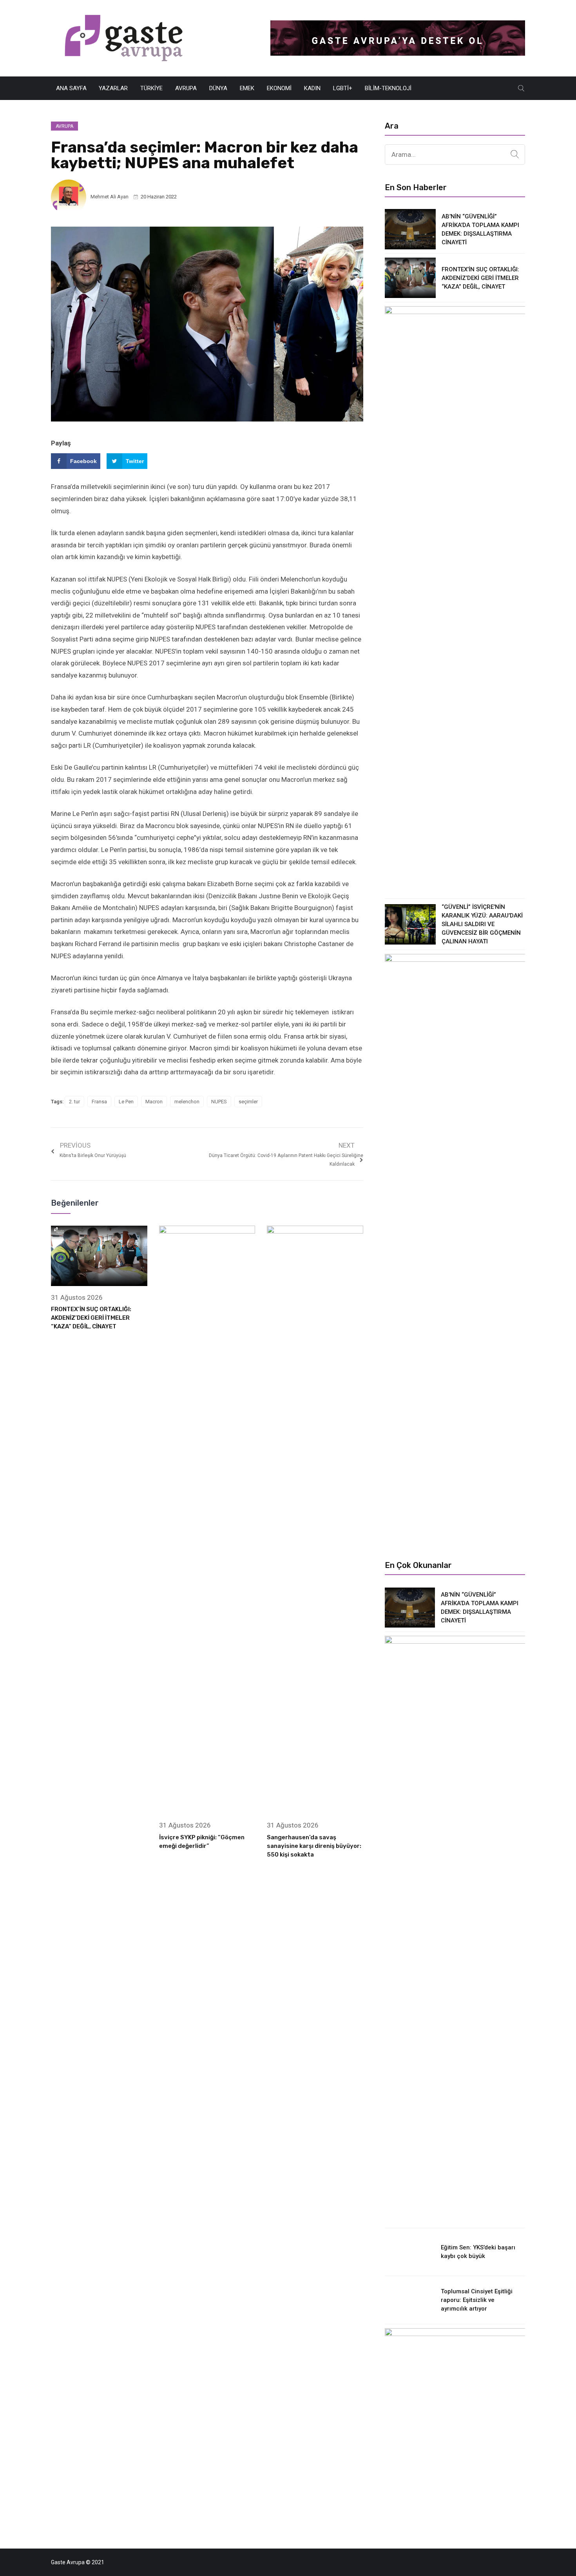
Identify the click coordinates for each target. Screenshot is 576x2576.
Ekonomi (279, 88)
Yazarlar (113, 88)
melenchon (187, 1102)
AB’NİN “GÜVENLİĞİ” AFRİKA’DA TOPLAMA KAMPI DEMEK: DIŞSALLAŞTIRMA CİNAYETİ (480, 229)
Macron (154, 1102)
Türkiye (151, 88)
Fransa (99, 1102)
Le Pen (126, 1102)
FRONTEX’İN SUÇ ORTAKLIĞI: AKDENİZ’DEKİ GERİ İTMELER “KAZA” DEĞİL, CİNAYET (91, 1318)
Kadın (312, 88)
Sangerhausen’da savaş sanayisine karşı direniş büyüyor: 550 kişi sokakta (314, 1846)
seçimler (248, 1102)
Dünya (218, 88)
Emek (247, 88)
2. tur (74, 1102)
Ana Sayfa (71, 88)
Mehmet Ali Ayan (110, 197)
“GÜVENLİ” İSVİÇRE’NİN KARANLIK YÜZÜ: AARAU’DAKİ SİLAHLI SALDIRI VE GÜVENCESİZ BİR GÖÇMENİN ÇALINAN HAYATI (482, 924)
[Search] (515, 154)
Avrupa (186, 88)
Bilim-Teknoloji (388, 88)
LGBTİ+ (343, 88)
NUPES (219, 1102)
